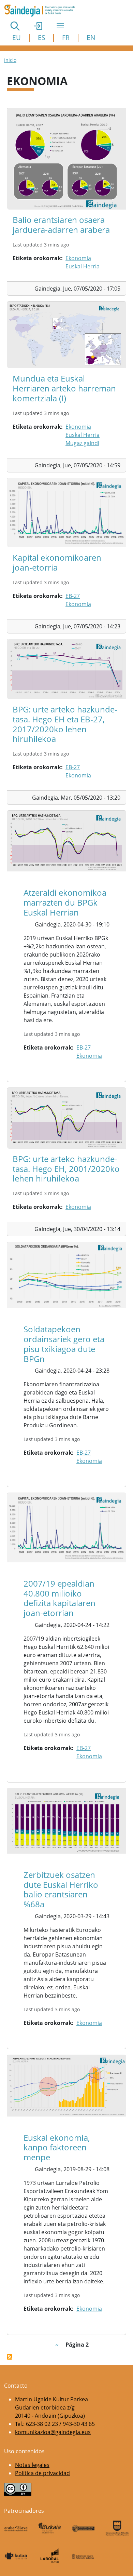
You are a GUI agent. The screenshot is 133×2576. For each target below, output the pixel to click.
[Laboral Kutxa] (50, 2556)
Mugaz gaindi (82, 443)
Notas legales (32, 2465)
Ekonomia (78, 258)
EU (17, 37)
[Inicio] (42, 11)
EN (91, 37)
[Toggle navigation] (60, 26)
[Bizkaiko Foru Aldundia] (50, 2528)
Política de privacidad (42, 2473)
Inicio (10, 60)
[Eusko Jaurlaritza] (83, 2528)
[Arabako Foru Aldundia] (16, 2528)
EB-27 (73, 596)
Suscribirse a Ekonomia (10, 2357)
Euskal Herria (83, 266)
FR (66, 37)
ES (41, 37)
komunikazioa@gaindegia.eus (53, 2432)
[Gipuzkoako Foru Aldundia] (117, 2528)
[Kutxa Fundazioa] (16, 2556)
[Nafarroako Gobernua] (83, 2556)
